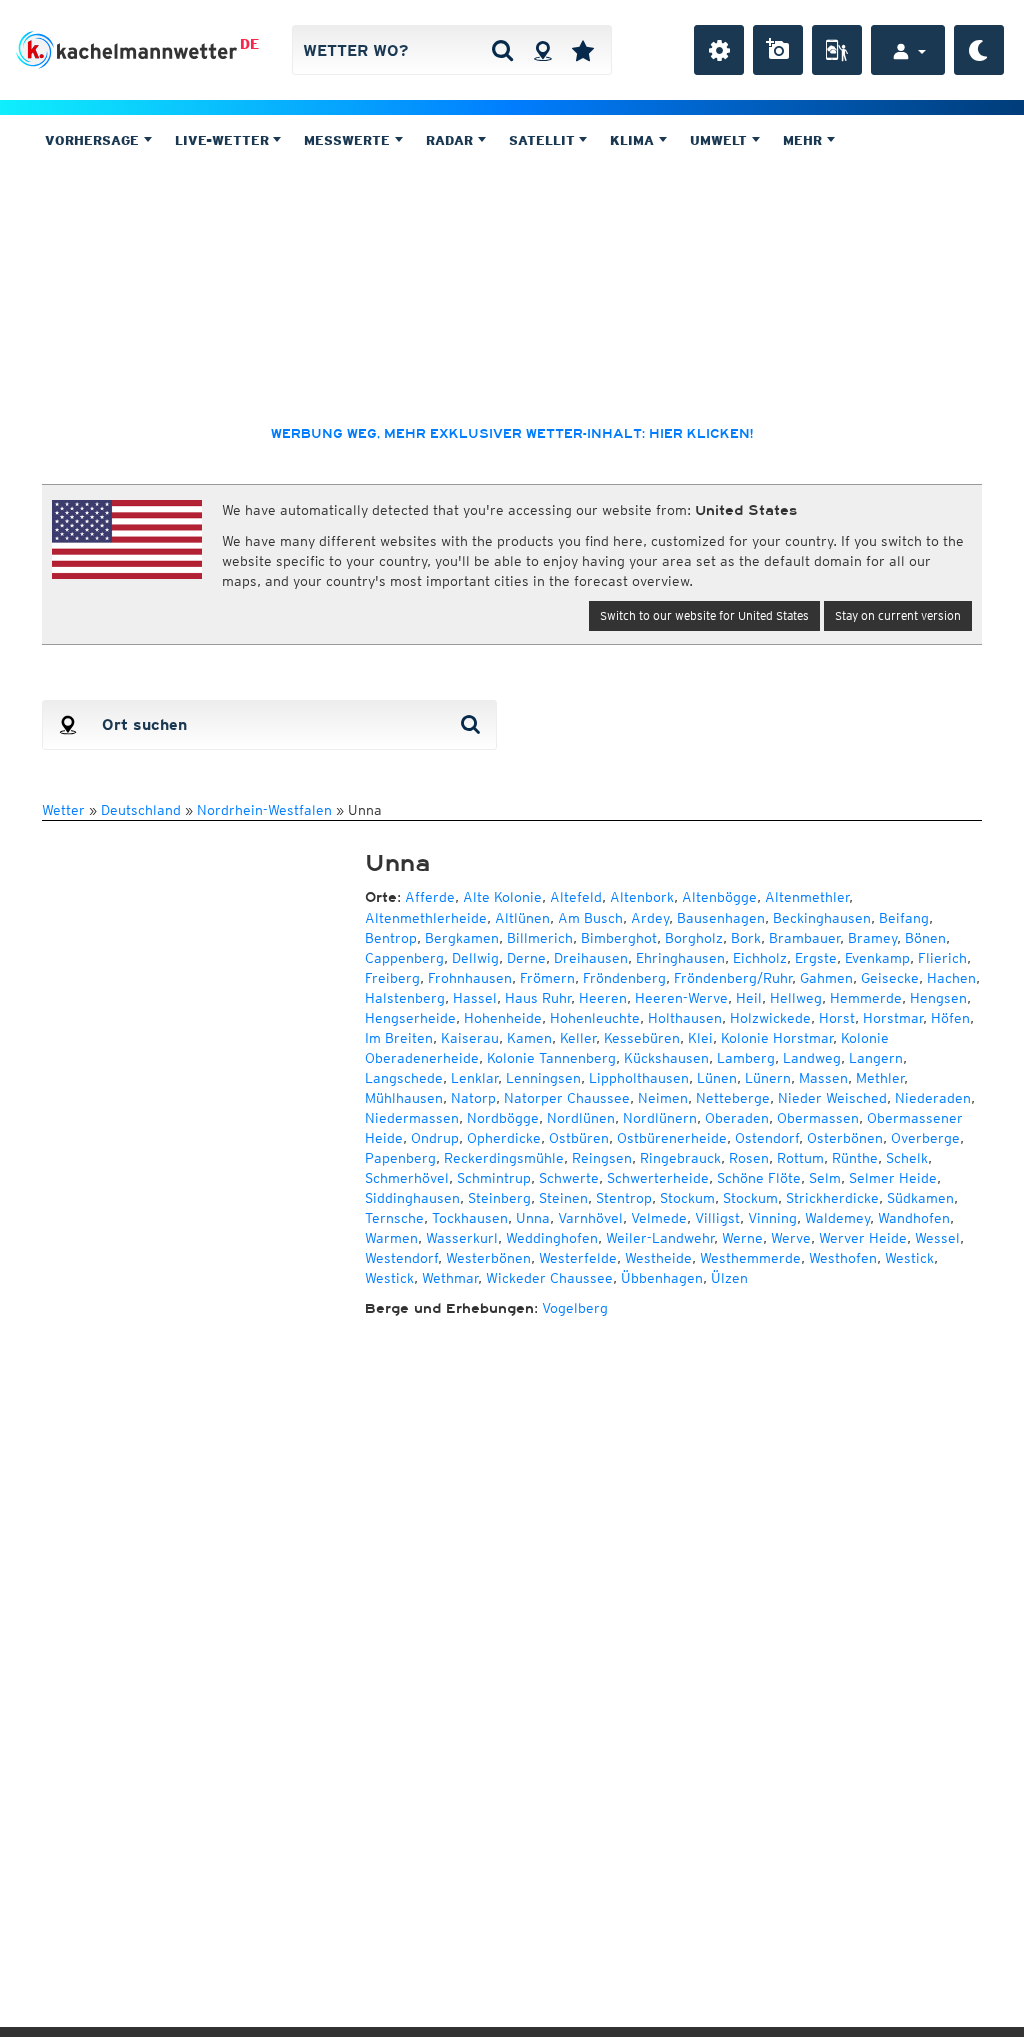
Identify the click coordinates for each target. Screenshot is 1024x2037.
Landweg (812, 1058)
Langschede (404, 1078)
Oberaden (737, 1118)
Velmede (659, 1218)
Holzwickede (770, 1018)
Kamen (529, 1038)
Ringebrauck (680, 1158)
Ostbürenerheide (672, 1138)
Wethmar (450, 1278)
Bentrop (391, 938)
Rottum (800, 1158)
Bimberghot (619, 938)
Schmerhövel (407, 1178)
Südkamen (920, 1198)
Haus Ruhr (538, 998)
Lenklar (474, 1078)
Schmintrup (494, 1178)
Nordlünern (660, 1118)
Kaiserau (470, 1038)
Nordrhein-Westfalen (264, 810)
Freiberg (392, 978)
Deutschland (141, 810)
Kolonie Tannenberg (551, 1058)
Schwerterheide (658, 1178)
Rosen (749, 1158)
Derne (526, 958)
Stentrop (624, 1198)
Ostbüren (579, 1138)
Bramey (872, 938)
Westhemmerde (750, 1258)
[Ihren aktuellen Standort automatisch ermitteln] (542, 50)
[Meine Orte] (583, 50)
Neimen (663, 1098)
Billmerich (540, 938)
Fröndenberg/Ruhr (733, 978)
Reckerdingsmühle (504, 1158)
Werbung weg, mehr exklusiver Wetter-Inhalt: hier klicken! (512, 434)
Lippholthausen (639, 1078)
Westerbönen (488, 1258)
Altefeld (576, 897)
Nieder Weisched (832, 1098)
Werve (791, 1238)
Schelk (907, 1158)
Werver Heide (863, 1238)
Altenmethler (807, 897)
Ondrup (435, 1138)
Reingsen (602, 1158)
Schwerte (569, 1178)
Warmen (391, 1238)
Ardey (650, 918)
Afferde (430, 897)
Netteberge (733, 1098)
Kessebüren (642, 1038)
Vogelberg (575, 1308)
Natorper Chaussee (567, 1098)
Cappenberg (404, 958)
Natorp (473, 1098)
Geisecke (890, 978)
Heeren (603, 998)
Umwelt (720, 140)
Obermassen (818, 1118)
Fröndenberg (624, 978)
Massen (823, 1078)
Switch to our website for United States (704, 615)
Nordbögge (503, 1118)
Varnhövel (590, 1218)
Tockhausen (470, 1218)
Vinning (772, 1218)
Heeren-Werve (681, 998)
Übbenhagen (662, 1278)
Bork (746, 938)
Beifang (904, 918)
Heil (749, 998)
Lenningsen (543, 1078)
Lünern (768, 1078)
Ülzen (729, 1278)
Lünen (717, 1078)
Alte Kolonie (502, 897)
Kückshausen (666, 1058)
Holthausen (685, 1018)
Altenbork (642, 897)
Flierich (942, 958)
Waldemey (837, 1218)
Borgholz (694, 938)
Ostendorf (767, 1138)
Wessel (937, 1238)
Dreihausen (591, 958)
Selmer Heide (893, 1178)
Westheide (658, 1258)
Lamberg (746, 1058)
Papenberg (400, 1158)
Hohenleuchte (595, 1018)
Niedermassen (412, 1118)
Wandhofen (914, 1218)
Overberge (925, 1138)
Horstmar (893, 1018)
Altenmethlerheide (426, 918)
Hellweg (796, 998)
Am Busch (590, 918)
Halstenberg (405, 998)
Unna (533, 1218)
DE (249, 44)
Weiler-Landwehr (660, 1238)
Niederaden (933, 1098)
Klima (634, 140)
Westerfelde (578, 1258)
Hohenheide (503, 1018)
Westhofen (843, 1258)
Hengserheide (410, 1018)
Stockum (687, 1198)
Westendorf (401, 1258)
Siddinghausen (412, 1198)
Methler (880, 1078)
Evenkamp (877, 958)
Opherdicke (504, 1138)
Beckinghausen (822, 918)
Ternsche (394, 1218)
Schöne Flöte (759, 1178)
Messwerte (349, 140)
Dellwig (475, 958)
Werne (742, 1238)
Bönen (925, 938)
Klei (700, 1038)
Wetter (63, 810)
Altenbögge (719, 897)
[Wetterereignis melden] (837, 50)
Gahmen (826, 978)
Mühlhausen (404, 1098)
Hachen (951, 978)
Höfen (950, 1018)
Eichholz (760, 958)
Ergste (816, 958)
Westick (909, 1258)
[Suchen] (502, 50)
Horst (837, 1018)
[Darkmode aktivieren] (979, 50)
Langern (876, 1058)
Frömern (547, 978)
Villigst (717, 1218)
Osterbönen (845, 1138)
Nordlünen (581, 1118)
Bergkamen (462, 938)
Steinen (563, 1198)
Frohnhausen (470, 978)
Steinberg (499, 1198)
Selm (825, 1178)
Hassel (475, 998)
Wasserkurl (462, 1238)
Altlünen (522, 918)
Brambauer (804, 938)
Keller (578, 1038)
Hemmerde (866, 998)
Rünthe (855, 1158)
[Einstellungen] (719, 50)
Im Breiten (399, 1038)
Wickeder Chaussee (549, 1278)
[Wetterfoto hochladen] (778, 50)
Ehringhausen (680, 958)
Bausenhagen (721, 918)
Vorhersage (94, 140)
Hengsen (938, 998)
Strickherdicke (832, 1198)
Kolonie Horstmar (777, 1038)
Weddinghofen (552, 1238)
